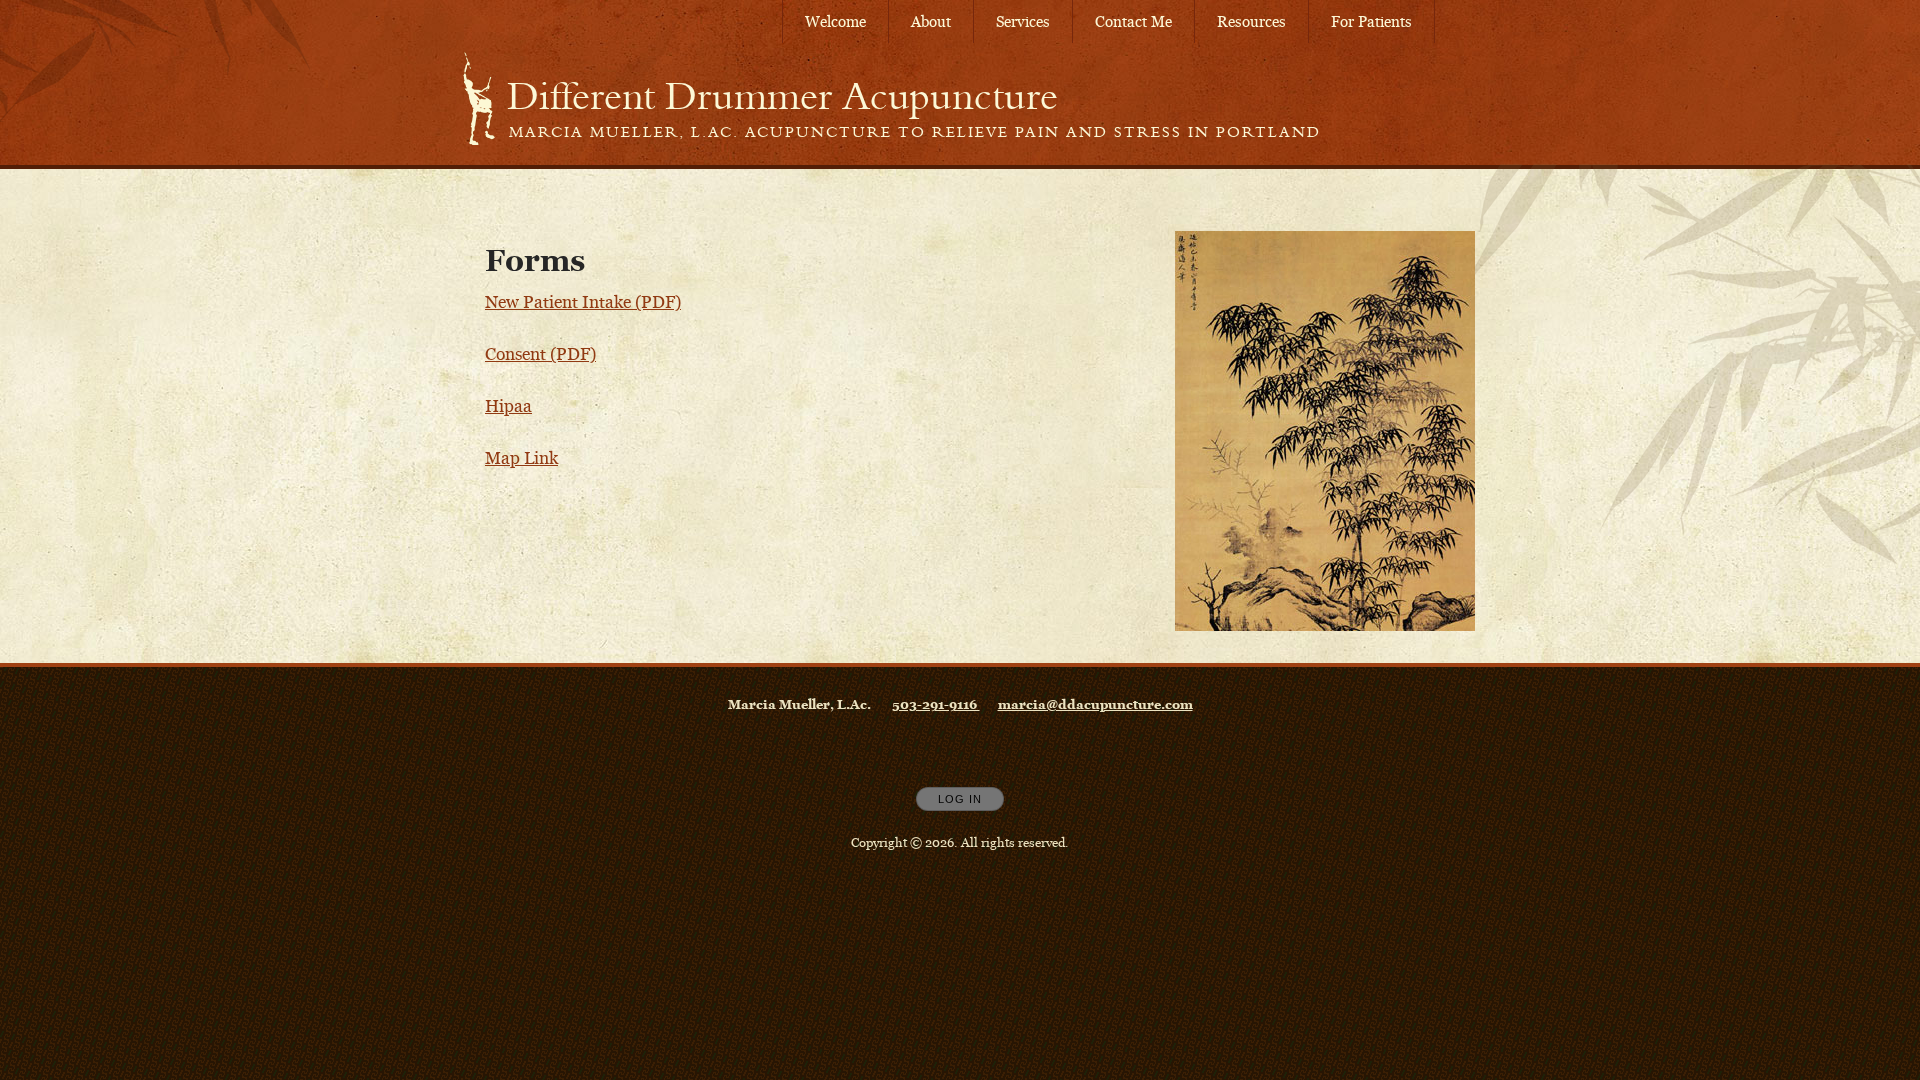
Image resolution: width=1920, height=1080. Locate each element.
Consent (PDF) (540, 353)
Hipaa (508, 405)
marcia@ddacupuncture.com (1095, 704)
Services (1023, 21)
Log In (960, 799)
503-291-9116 (936, 704)
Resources (1251, 21)
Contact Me (1133, 21)
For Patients (1371, 21)
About (931, 21)
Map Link (521, 457)
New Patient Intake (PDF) (583, 301)
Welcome (835, 21)
